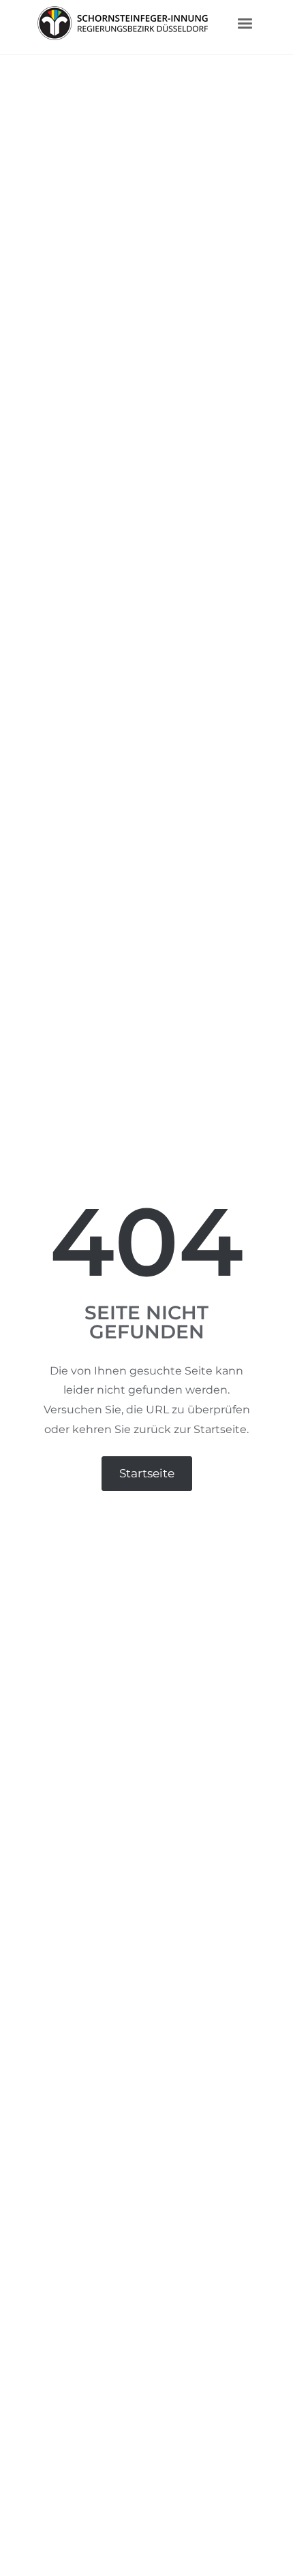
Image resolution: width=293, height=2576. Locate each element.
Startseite (147, 1473)
